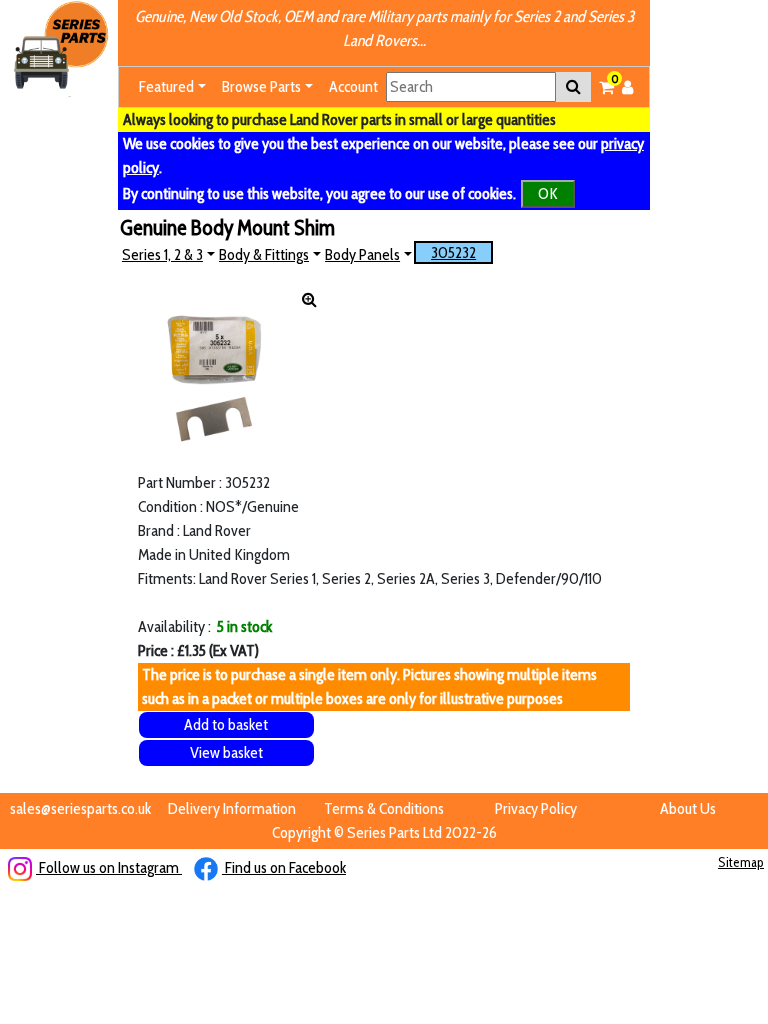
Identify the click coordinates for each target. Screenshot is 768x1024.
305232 (453, 252)
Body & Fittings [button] (264, 254)
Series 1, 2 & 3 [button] (162, 254)
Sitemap (741, 862)
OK (548, 193)
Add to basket (226, 724)
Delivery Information (232, 808)
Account (353, 86)
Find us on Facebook (284, 867)
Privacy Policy (536, 808)
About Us (688, 808)
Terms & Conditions (384, 808)
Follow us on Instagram (109, 867)
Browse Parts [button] (261, 86)
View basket (226, 752)
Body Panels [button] (362, 254)
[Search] (573, 87)
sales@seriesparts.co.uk (80, 808)
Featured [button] (166, 86)
